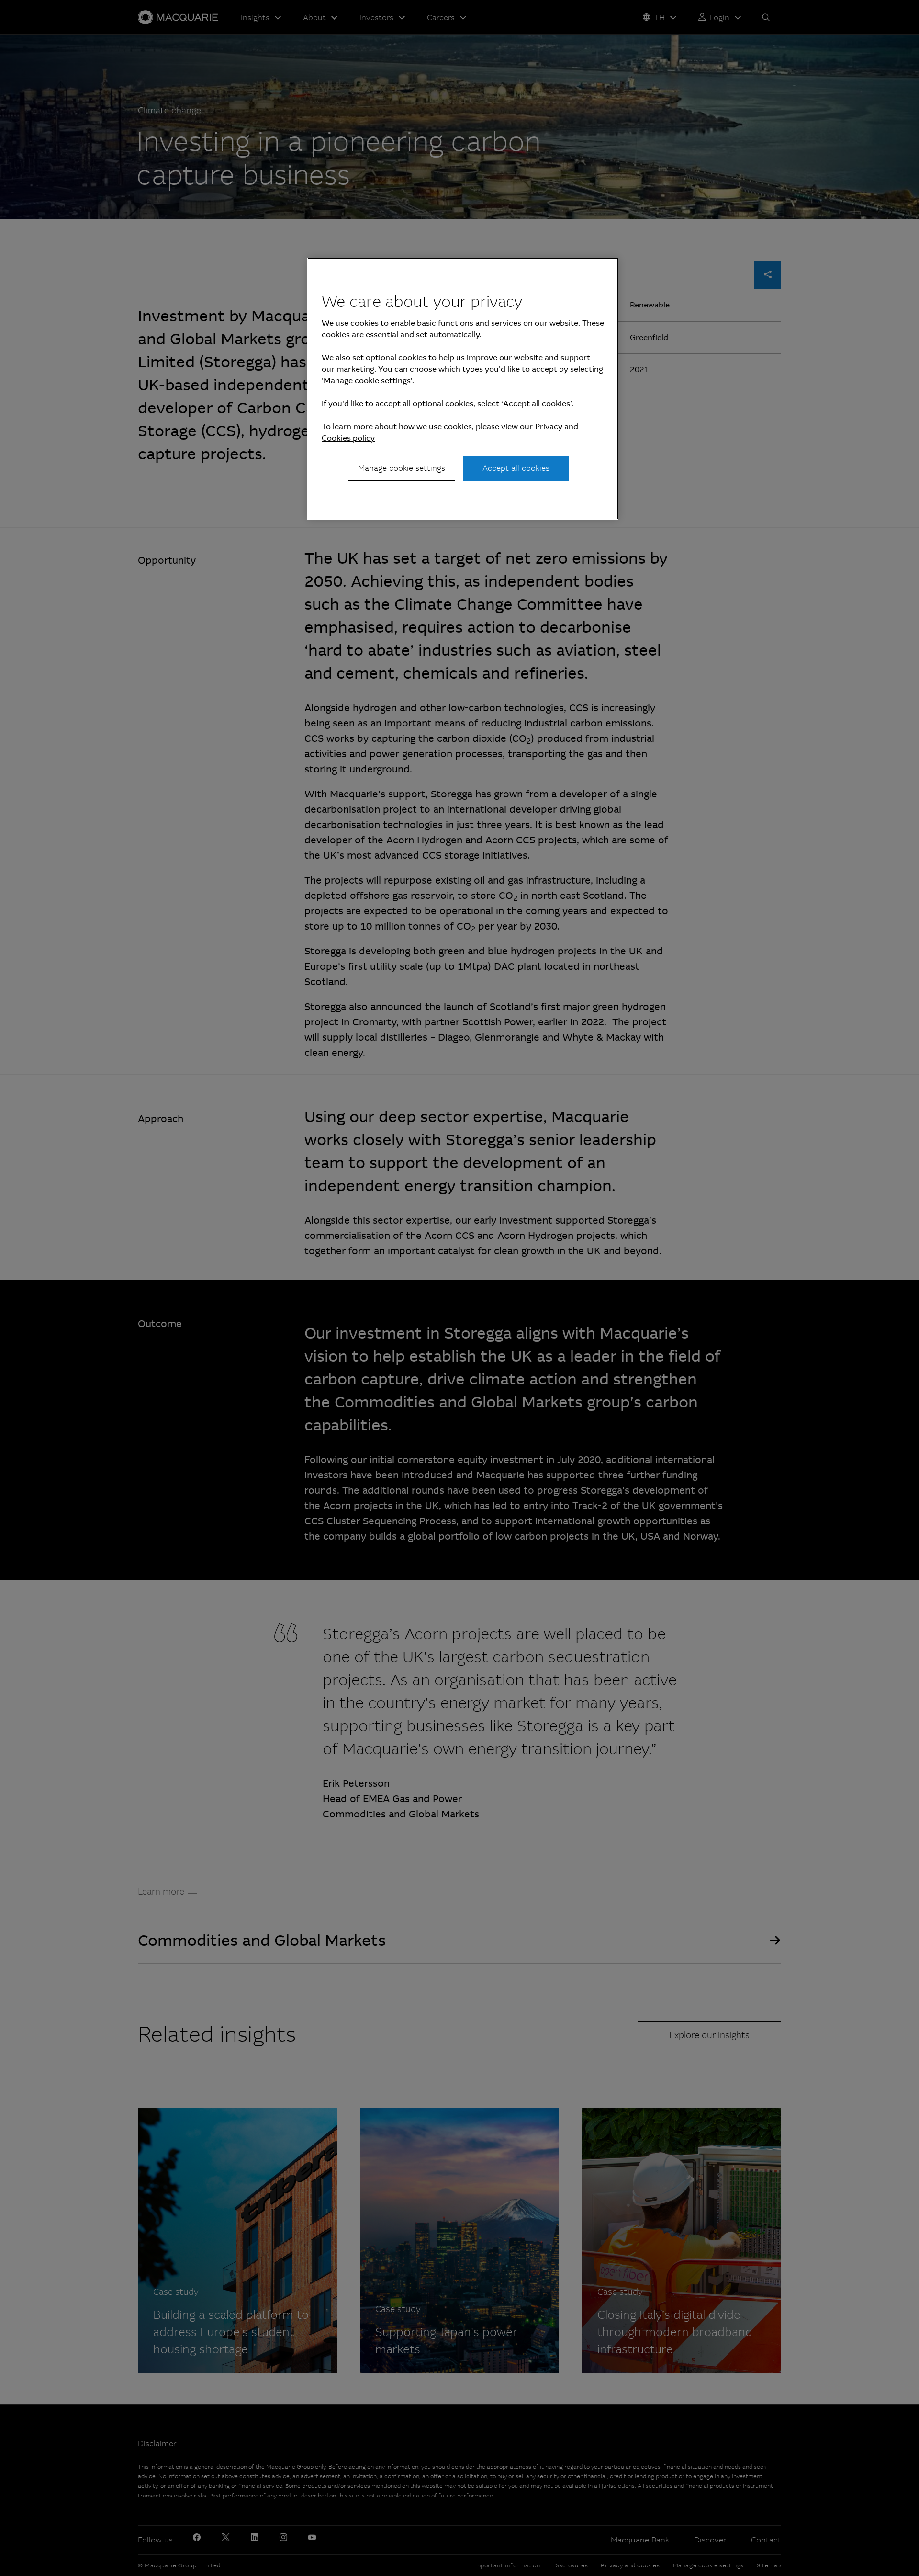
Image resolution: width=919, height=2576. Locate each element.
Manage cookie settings (402, 468)
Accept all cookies (516, 468)
